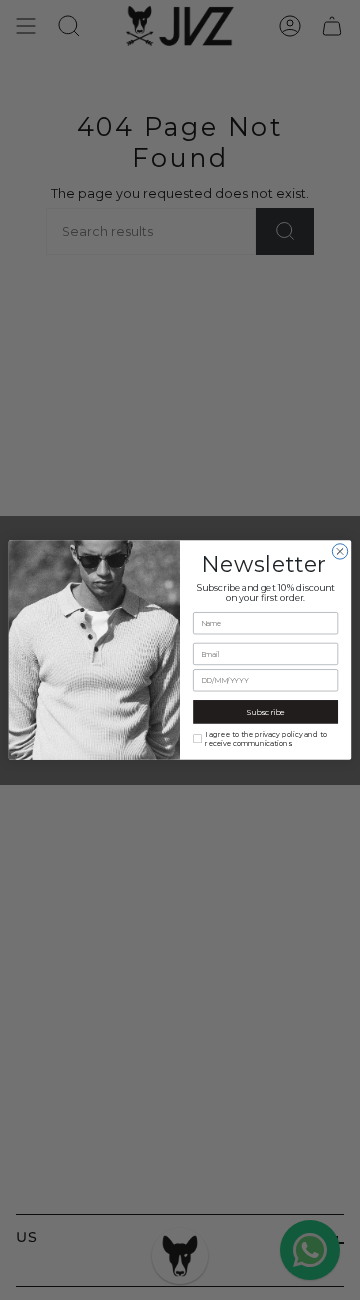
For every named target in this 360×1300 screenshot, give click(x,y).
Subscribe (265, 712)
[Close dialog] (339, 551)
